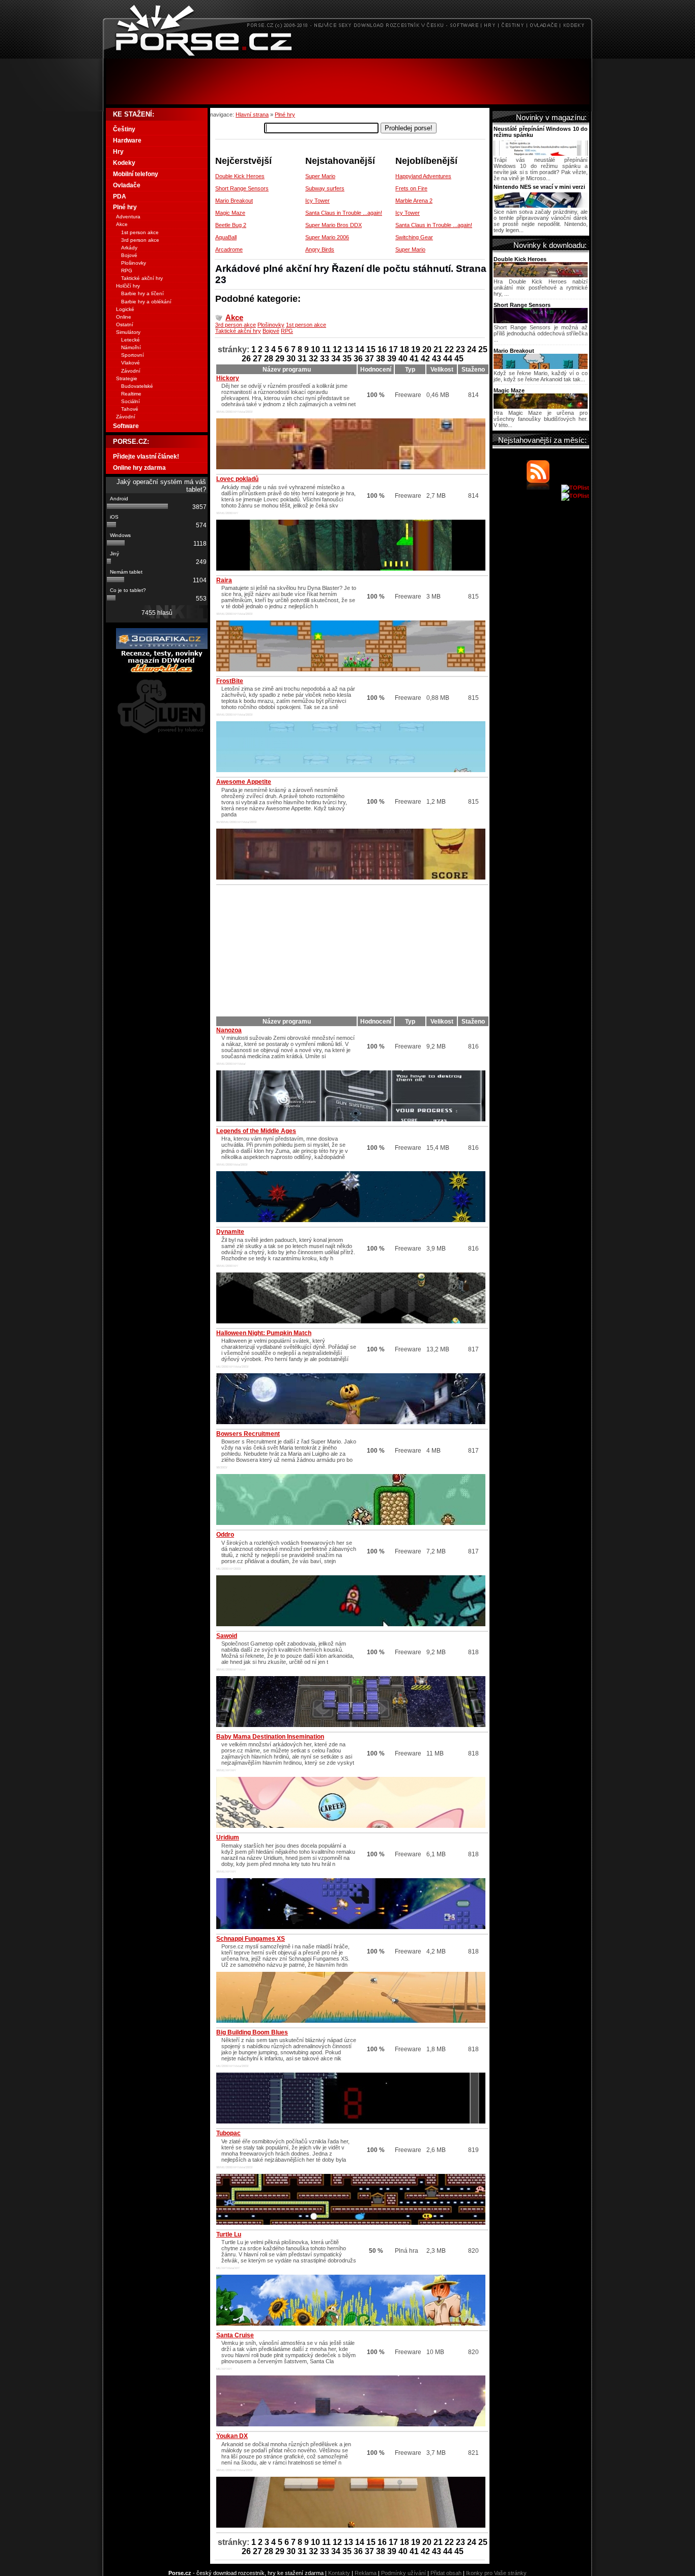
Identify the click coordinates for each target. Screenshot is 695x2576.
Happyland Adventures (423, 176)
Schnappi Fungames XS (251, 1939)
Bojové (271, 331)
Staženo (473, 370)
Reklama (366, 2573)
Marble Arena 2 (414, 201)
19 (416, 349)
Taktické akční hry (238, 331)
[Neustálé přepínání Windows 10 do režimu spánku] (541, 154)
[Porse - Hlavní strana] (347, 56)
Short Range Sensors (242, 188)
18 (404, 349)
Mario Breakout (234, 201)
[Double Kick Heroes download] (541, 275)
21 (438, 349)
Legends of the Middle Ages (256, 1131)
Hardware (127, 140)
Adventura (128, 217)
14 (360, 349)
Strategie (127, 378)
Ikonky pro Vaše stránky (496, 2573)
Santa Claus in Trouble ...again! (344, 213)
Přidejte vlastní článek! (146, 457)
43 (437, 359)
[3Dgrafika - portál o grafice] (162, 647)
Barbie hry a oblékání (146, 302)
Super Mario (320, 176)
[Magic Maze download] (541, 407)
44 (448, 359)
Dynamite (230, 1232)
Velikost (442, 370)
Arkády (129, 248)
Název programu (287, 370)
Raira (224, 580)
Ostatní (125, 324)
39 (392, 359)
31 (302, 359)
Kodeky (124, 163)
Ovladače (127, 185)
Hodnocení (376, 370)
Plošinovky (271, 325)
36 (358, 359)
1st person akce (306, 325)
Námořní (131, 347)
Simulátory (128, 332)
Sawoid (227, 1636)
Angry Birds (320, 249)
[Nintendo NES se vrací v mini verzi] (541, 206)
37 (369, 359)
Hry (118, 152)
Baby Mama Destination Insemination (270, 1737)
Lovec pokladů (237, 479)
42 (425, 359)
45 (459, 359)
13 (349, 349)
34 (336, 359)
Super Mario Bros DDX (334, 225)
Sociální (131, 401)
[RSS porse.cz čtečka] (543, 488)
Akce (234, 317)
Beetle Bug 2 (231, 225)
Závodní (131, 371)
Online (124, 317)
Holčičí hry (128, 286)
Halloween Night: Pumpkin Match (264, 1333)
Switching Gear (414, 237)
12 (337, 349)
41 (414, 359)
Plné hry (285, 115)
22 (449, 349)
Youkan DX (232, 2436)
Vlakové (131, 363)
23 (460, 349)
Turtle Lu (229, 2234)
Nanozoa (229, 1030)
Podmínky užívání (403, 2573)
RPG (287, 331)
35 (347, 359)
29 (280, 359)
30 (291, 359)
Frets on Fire (411, 188)
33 (325, 359)
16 (382, 349)
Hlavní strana (252, 115)
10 (315, 349)
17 (393, 349)
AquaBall (226, 237)
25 (483, 349)
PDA (120, 196)
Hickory (228, 378)
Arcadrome (229, 249)
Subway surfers (325, 188)
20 (427, 349)
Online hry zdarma (139, 468)
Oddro (225, 1535)
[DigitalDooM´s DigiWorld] (162, 671)
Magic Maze (230, 213)
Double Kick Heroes (240, 176)
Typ (410, 370)
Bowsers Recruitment (248, 1434)
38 (381, 359)
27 (257, 359)
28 (269, 359)
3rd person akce (236, 325)
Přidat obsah (446, 2573)
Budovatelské (137, 386)
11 (326, 349)
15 (371, 349)
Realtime (131, 394)
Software (126, 426)
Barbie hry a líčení (142, 293)
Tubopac (228, 2133)
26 (246, 359)
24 (472, 349)
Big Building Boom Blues (252, 2032)
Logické (125, 309)
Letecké (131, 340)
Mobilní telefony (136, 174)
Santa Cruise (235, 2335)
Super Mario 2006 (327, 237)
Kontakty (339, 2573)
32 (313, 359)
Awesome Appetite (244, 782)
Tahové (130, 409)
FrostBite (230, 681)
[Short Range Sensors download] (541, 321)
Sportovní (133, 355)
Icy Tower (317, 201)
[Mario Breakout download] (541, 367)
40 (403, 359)
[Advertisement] (347, 81)
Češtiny (124, 129)
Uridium (228, 1837)
